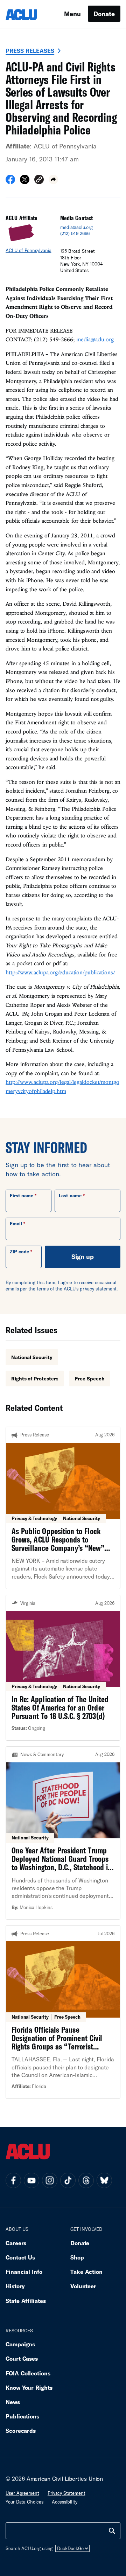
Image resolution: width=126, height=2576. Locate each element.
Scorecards (21, 2431)
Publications (22, 2416)
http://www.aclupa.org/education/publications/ (60, 972)
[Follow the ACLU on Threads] (86, 2180)
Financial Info (24, 2272)
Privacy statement (66, 2493)
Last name (70, 1196)
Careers (16, 2243)
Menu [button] (72, 14)
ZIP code (19, 1252)
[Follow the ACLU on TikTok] (68, 2180)
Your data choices (24, 2502)
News (13, 2402)
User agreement (22, 2493)
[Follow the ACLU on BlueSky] (104, 2180)
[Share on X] (25, 182)
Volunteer (83, 2286)
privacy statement (98, 1289)
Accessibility (65, 2502)
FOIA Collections (28, 2373)
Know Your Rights (29, 2387)
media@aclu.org (76, 227)
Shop (77, 2257)
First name (22, 1196)
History (15, 2286)
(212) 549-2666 (75, 234)
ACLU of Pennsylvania (65, 146)
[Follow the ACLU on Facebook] (13, 2180)
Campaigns (20, 2344)
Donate (104, 14)
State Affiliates (26, 2301)
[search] (112, 2531)
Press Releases (30, 51)
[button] (39, 180)
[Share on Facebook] (10, 182)
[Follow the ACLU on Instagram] (50, 2180)
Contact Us (20, 2257)
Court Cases (22, 2358)
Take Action (86, 2272)
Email (16, 1224)
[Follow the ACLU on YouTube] (31, 2180)
